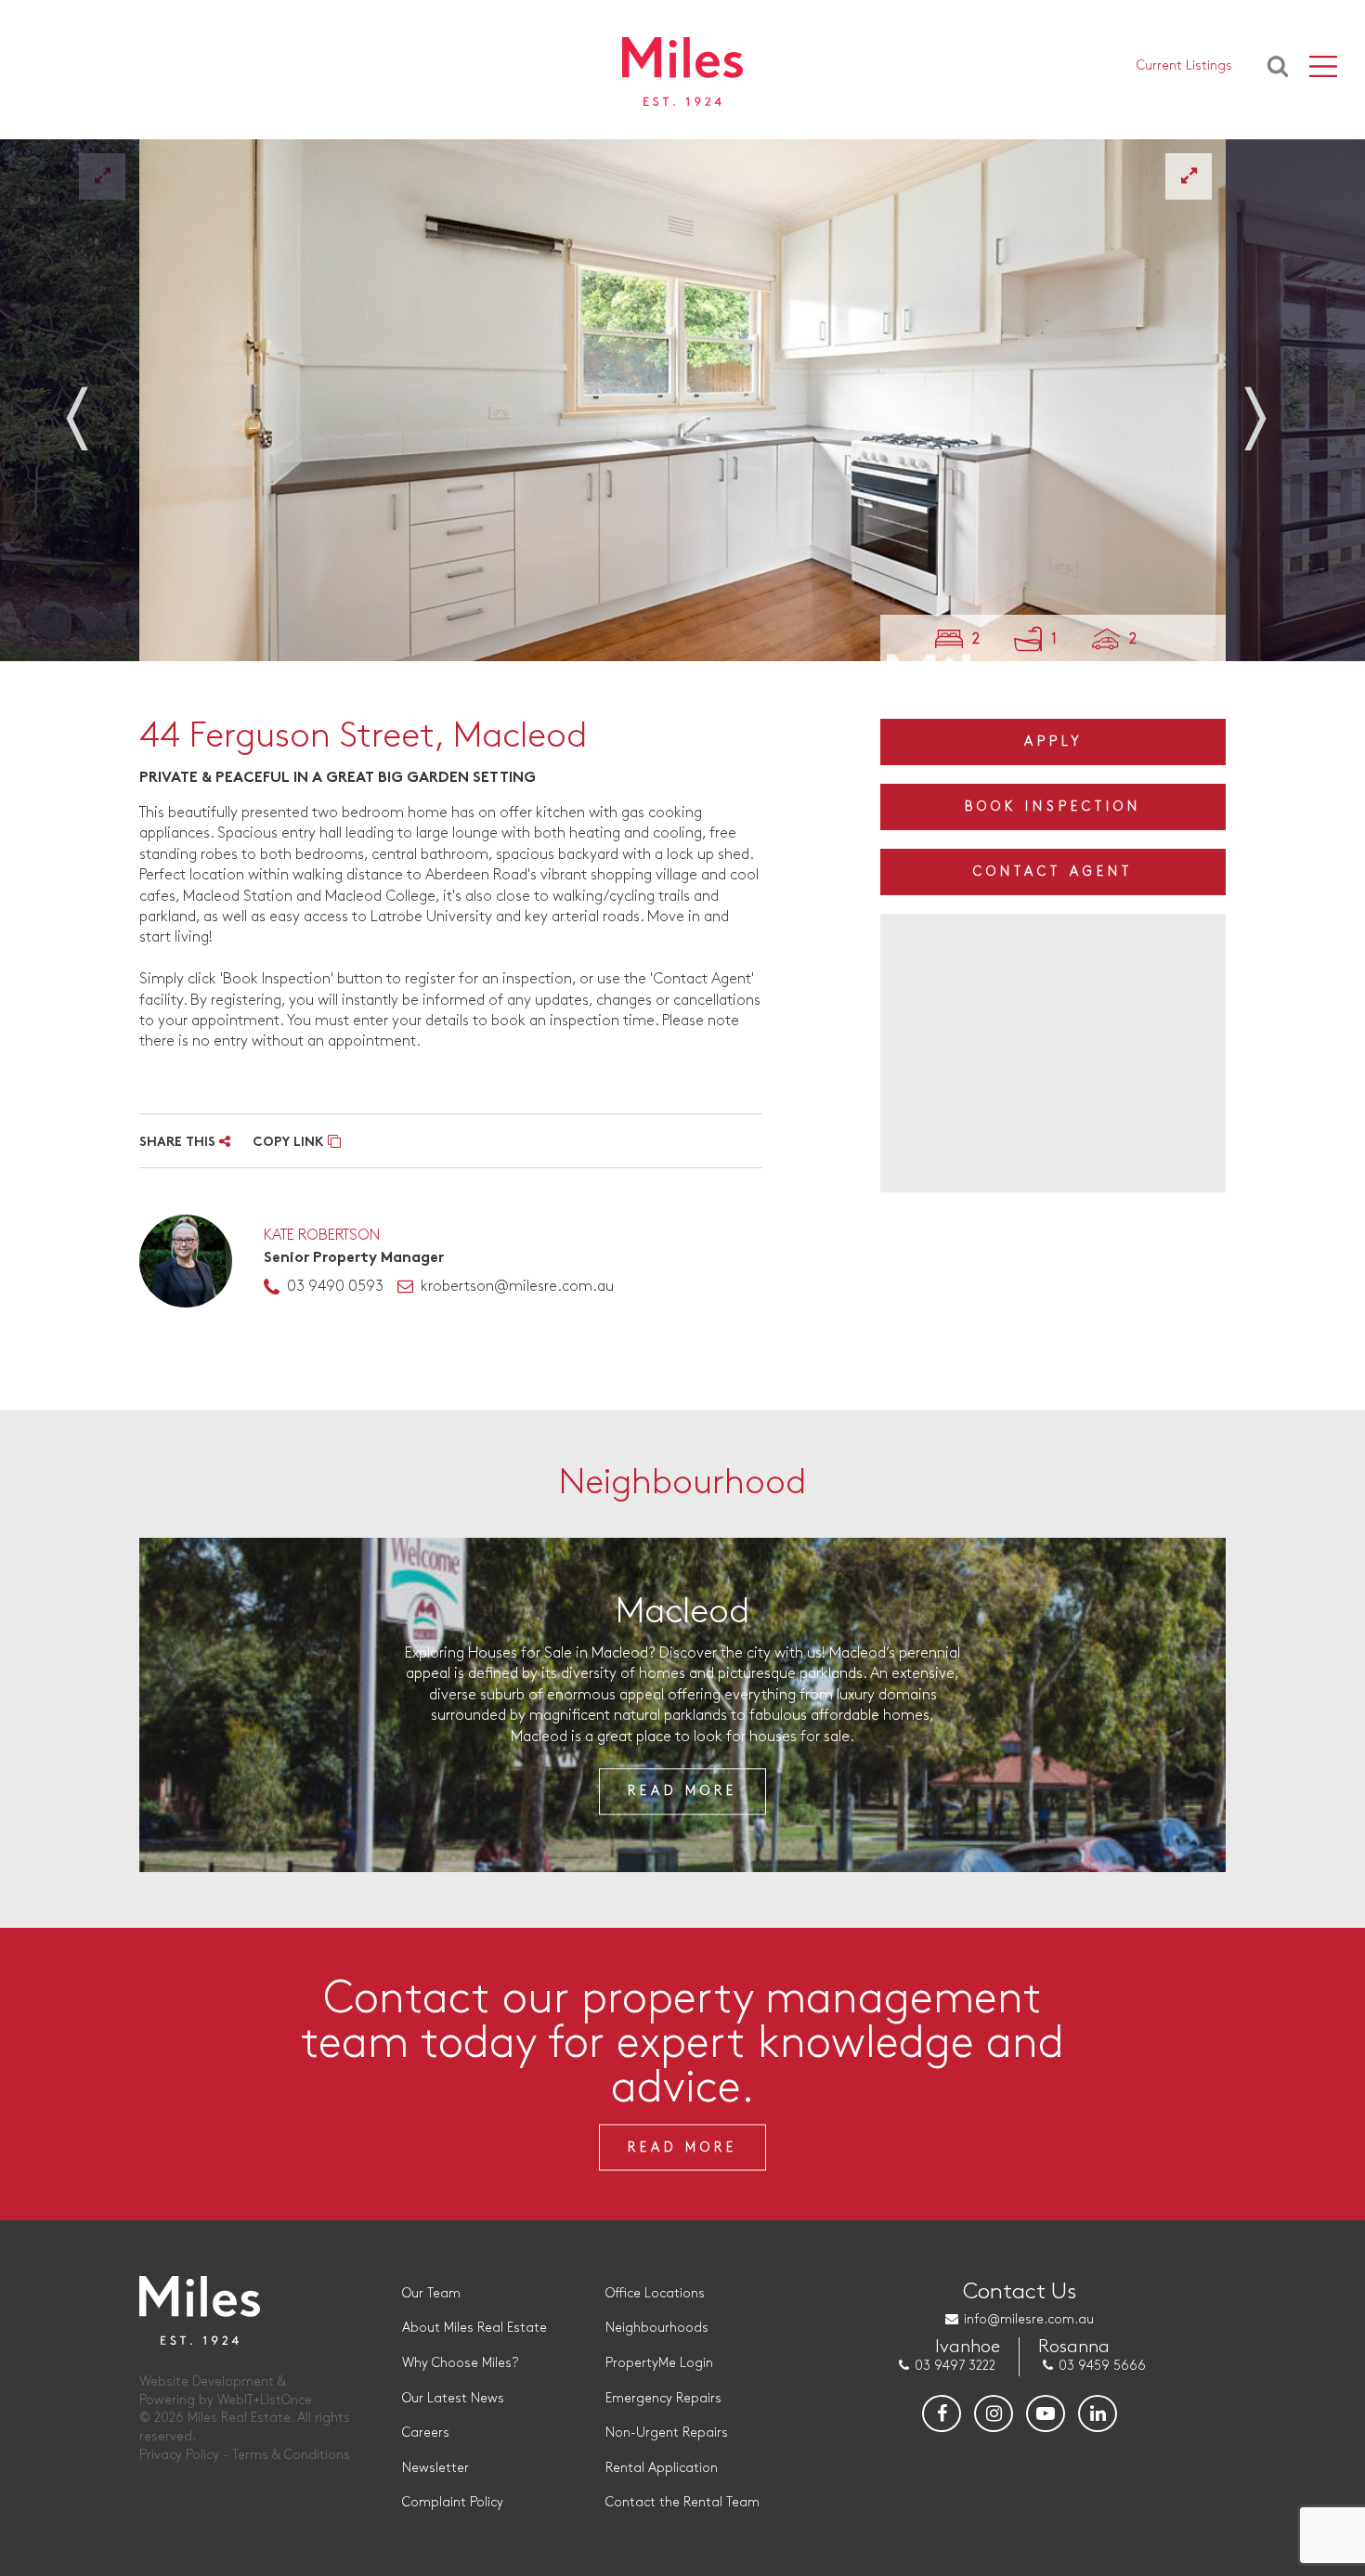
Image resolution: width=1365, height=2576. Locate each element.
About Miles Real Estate (474, 2328)
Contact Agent (1053, 872)
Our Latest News (453, 2398)
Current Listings (1184, 65)
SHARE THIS (179, 1143)
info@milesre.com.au (1029, 2319)
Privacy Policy (179, 2455)
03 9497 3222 (955, 2366)
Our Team (431, 2293)
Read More (682, 1792)
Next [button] (1267, 407)
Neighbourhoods (657, 2328)
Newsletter (435, 2468)
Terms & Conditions (291, 2455)
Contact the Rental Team (682, 2502)
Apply (1053, 742)
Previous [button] (97, 407)
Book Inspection (1053, 807)
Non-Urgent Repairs (667, 2433)
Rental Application (662, 2468)
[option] (682, 400)
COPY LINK (290, 1143)
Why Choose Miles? (460, 2363)
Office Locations (655, 2293)
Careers (426, 2433)
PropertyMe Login (659, 2363)
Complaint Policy (453, 2502)
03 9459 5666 (1102, 2366)
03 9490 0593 (335, 1287)
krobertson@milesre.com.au (517, 1287)
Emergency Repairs (663, 2398)
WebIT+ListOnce (265, 2400)
